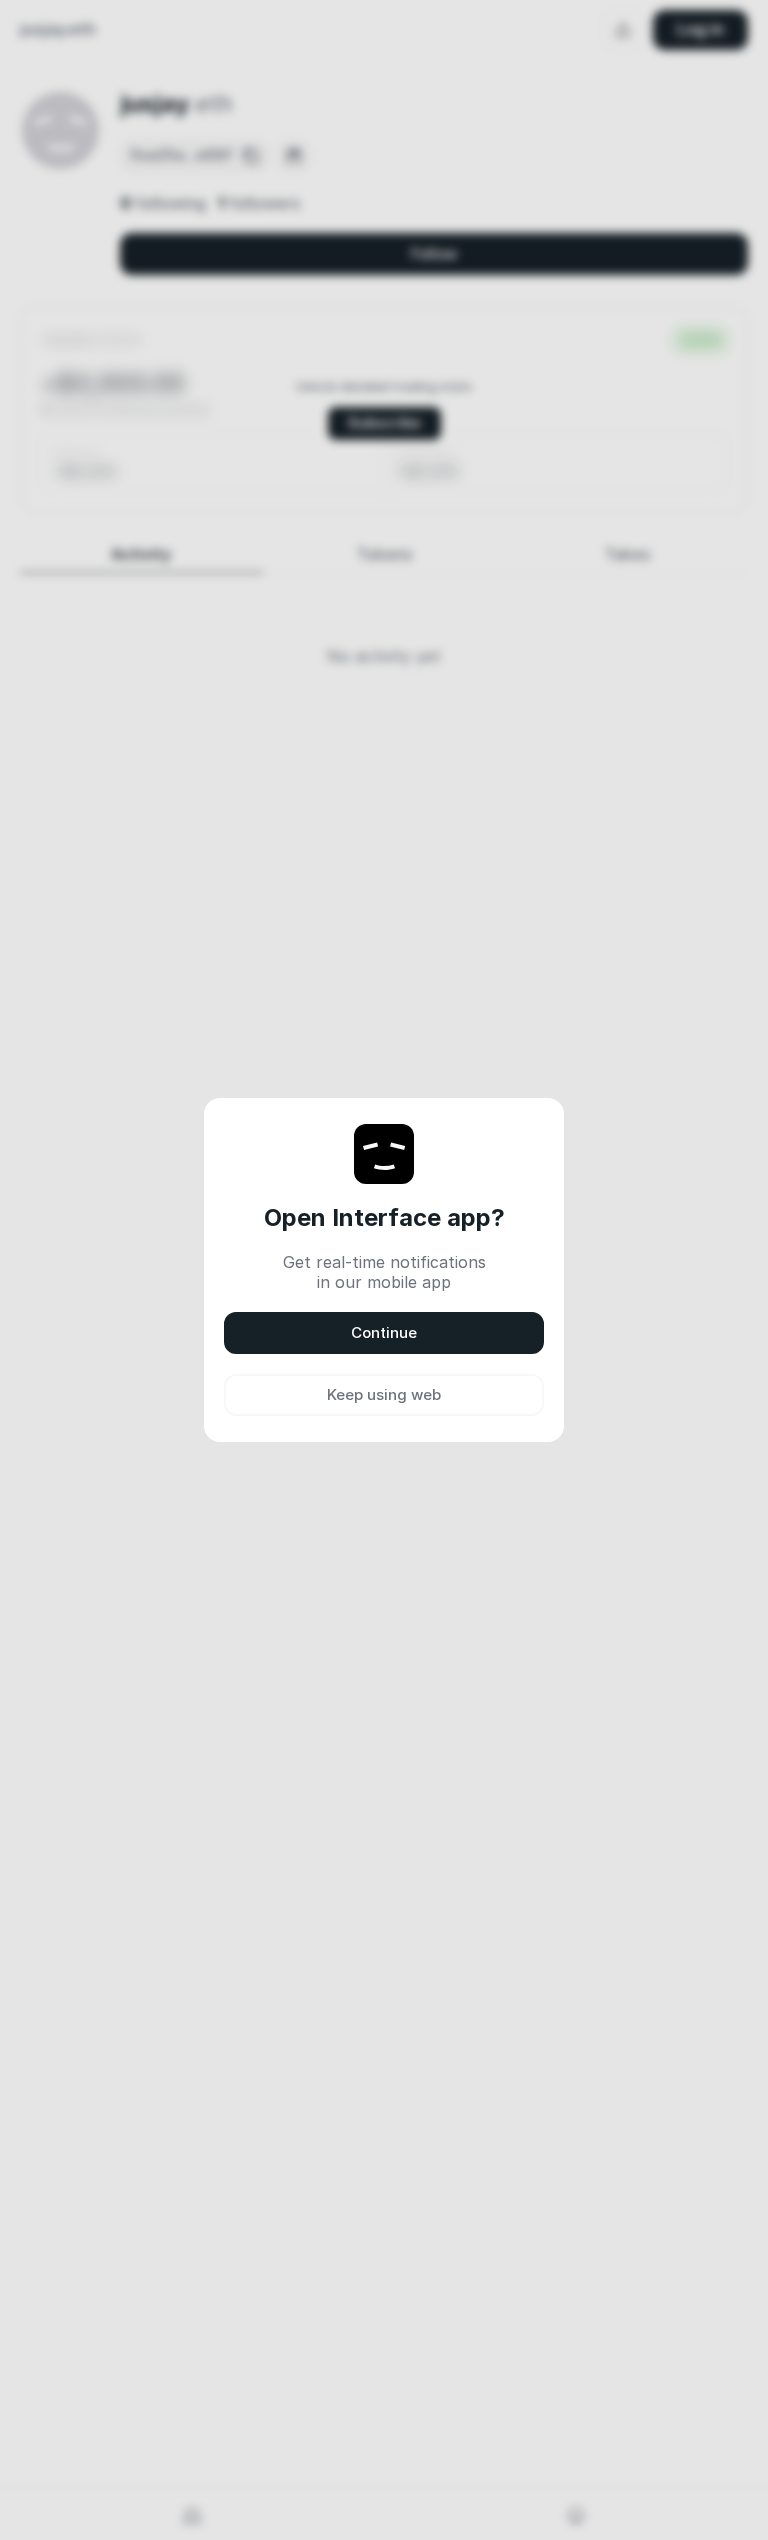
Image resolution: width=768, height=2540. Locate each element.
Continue (384, 1332)
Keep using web (384, 1394)
